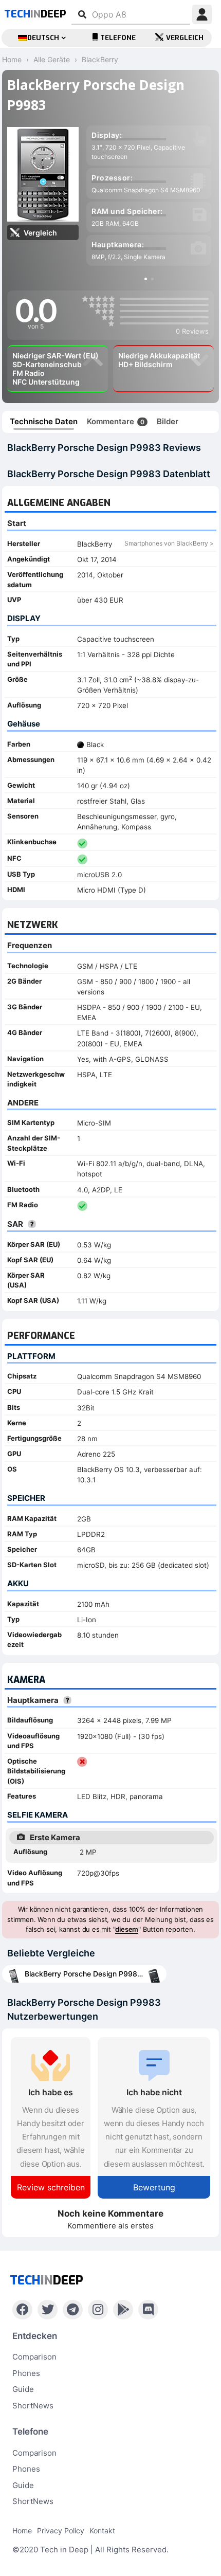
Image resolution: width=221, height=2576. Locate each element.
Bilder (168, 421)
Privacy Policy (61, 2530)
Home (22, 2530)
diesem (127, 1929)
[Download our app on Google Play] (123, 2310)
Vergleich (185, 38)
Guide (23, 2389)
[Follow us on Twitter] (48, 2310)
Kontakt (102, 2530)
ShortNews (33, 2406)
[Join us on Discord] (148, 2310)
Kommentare (116, 421)
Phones (26, 2373)
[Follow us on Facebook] (22, 2310)
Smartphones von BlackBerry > (169, 543)
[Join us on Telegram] (73, 2310)
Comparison (34, 2357)
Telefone (118, 38)
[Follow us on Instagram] (98, 2310)
